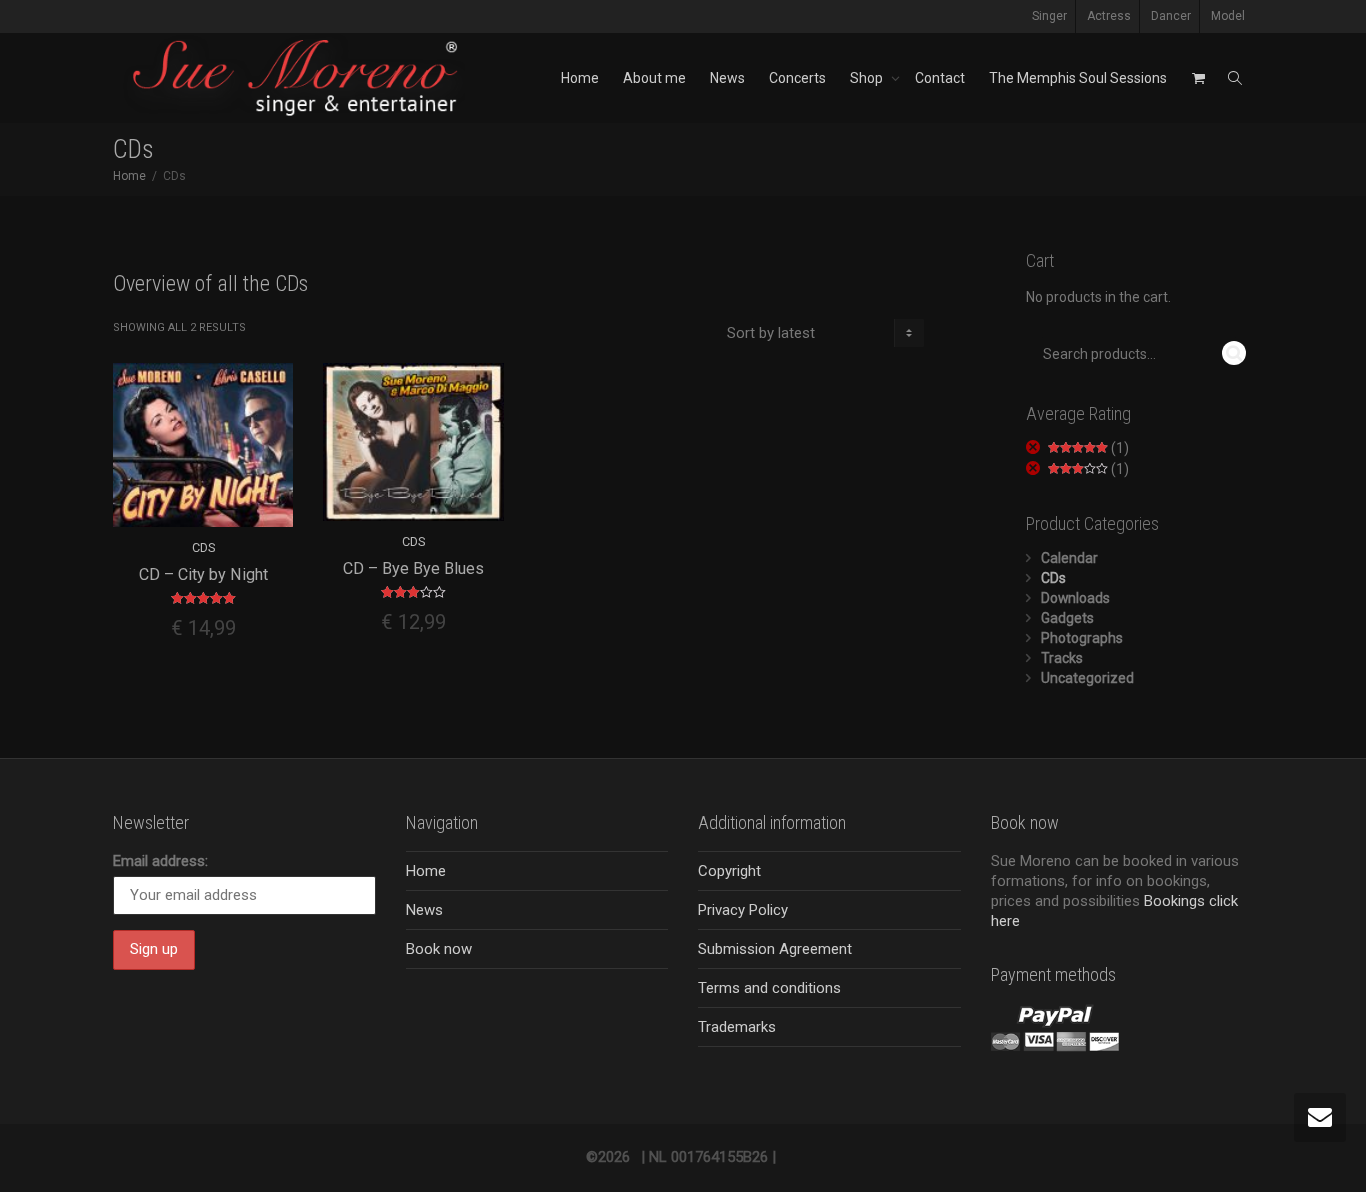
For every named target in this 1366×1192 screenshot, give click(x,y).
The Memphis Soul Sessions (1078, 78)
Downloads (1075, 598)
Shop (868, 78)
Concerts (797, 78)
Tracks (1062, 658)
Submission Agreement (775, 949)
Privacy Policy (743, 910)
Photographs (1082, 638)
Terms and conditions (769, 988)
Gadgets (1067, 618)
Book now (439, 949)
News (727, 78)
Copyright (729, 871)
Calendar (1069, 558)
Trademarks (737, 1027)
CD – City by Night (203, 574)
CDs (203, 547)
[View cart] (1198, 78)
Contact (940, 78)
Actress (1109, 16)
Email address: (160, 861)
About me (654, 78)
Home (580, 78)
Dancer (1171, 16)
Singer (1049, 16)
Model (1228, 16)
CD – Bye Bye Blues (413, 568)
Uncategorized (1087, 678)
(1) (1088, 448)
